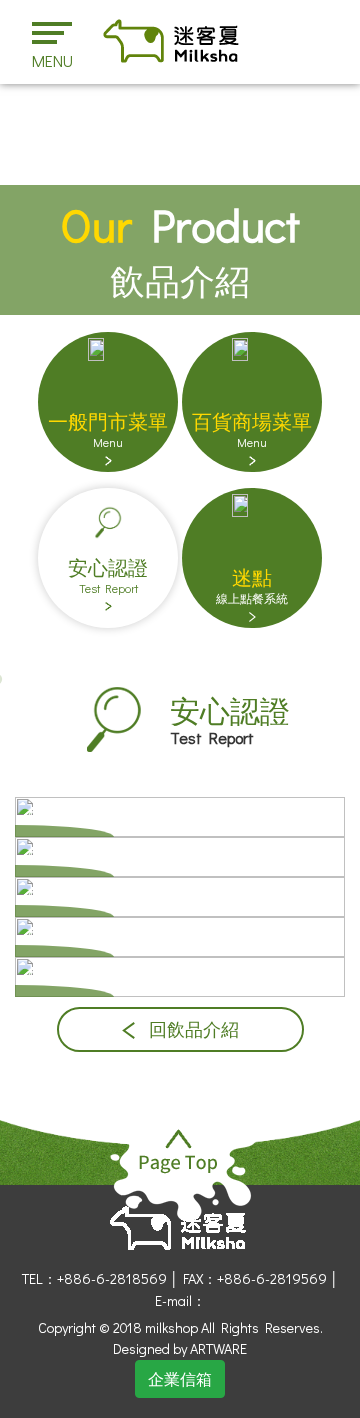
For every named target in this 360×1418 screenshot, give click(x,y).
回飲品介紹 (192, 1029)
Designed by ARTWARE (180, 1348)
